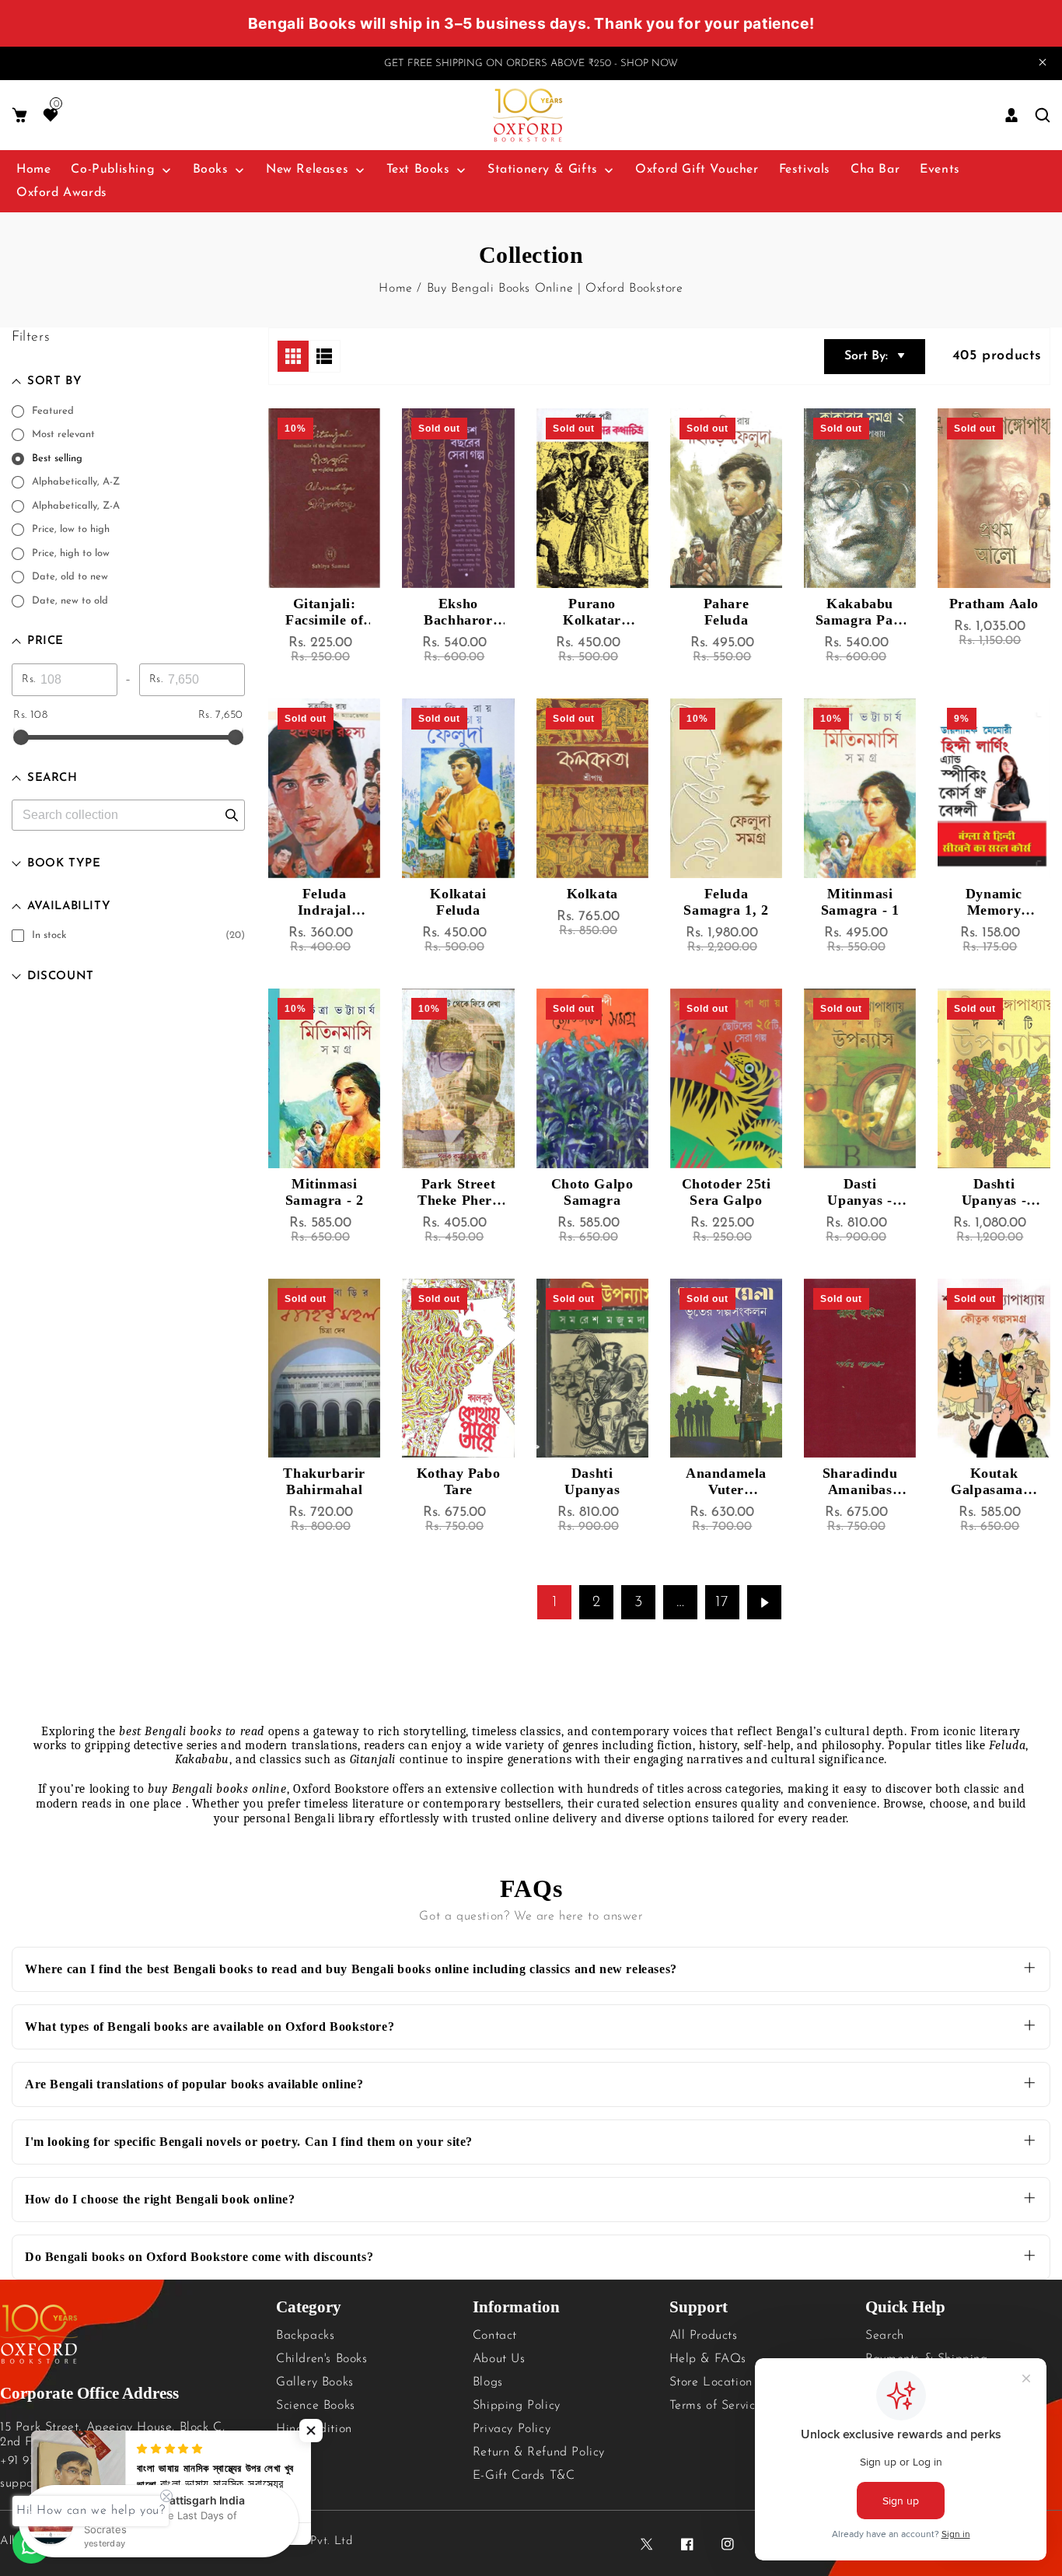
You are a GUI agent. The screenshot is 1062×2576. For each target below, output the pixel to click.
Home (395, 289)
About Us (499, 2359)
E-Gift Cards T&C (524, 2476)
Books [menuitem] (211, 170)
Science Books (316, 2406)
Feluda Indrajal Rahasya (324, 902)
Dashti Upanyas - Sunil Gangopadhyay (994, 1192)
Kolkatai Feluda (458, 902)
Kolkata (592, 894)
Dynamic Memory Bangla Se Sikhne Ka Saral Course (994, 902)
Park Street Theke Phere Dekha (458, 1192)
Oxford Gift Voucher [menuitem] (697, 170)
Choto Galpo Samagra (592, 1192)
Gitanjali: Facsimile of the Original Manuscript (325, 612)
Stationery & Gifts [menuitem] (543, 170)
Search (885, 2336)
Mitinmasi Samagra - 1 (860, 902)
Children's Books (322, 2359)
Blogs (488, 2382)
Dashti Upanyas (592, 1481)
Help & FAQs (708, 2359)
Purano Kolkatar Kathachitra (592, 612)
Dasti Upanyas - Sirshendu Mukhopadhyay (860, 1192)
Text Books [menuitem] (418, 170)
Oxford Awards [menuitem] (62, 193)
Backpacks (305, 2336)
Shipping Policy (517, 2406)
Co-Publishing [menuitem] (113, 170)
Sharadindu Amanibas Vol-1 (860, 1482)
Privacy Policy (512, 2429)
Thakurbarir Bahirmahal (324, 1481)
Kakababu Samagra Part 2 (860, 612)
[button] (19, 115)
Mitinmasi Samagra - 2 (325, 1192)
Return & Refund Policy (539, 2452)
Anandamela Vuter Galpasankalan (726, 1482)
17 (722, 1602)
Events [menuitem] (940, 170)
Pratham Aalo (994, 604)
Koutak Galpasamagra (994, 1482)
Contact (495, 2336)
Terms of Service (716, 2406)
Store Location (711, 2382)
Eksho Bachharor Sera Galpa (458, 612)
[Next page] (764, 1602)
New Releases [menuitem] (307, 170)
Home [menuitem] (33, 170)
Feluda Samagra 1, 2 (726, 902)
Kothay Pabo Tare (459, 1481)
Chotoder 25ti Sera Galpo (727, 1192)
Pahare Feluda (727, 612)
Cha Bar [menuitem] (875, 170)
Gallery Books (315, 2382)
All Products (704, 2336)
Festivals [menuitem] (805, 170)
